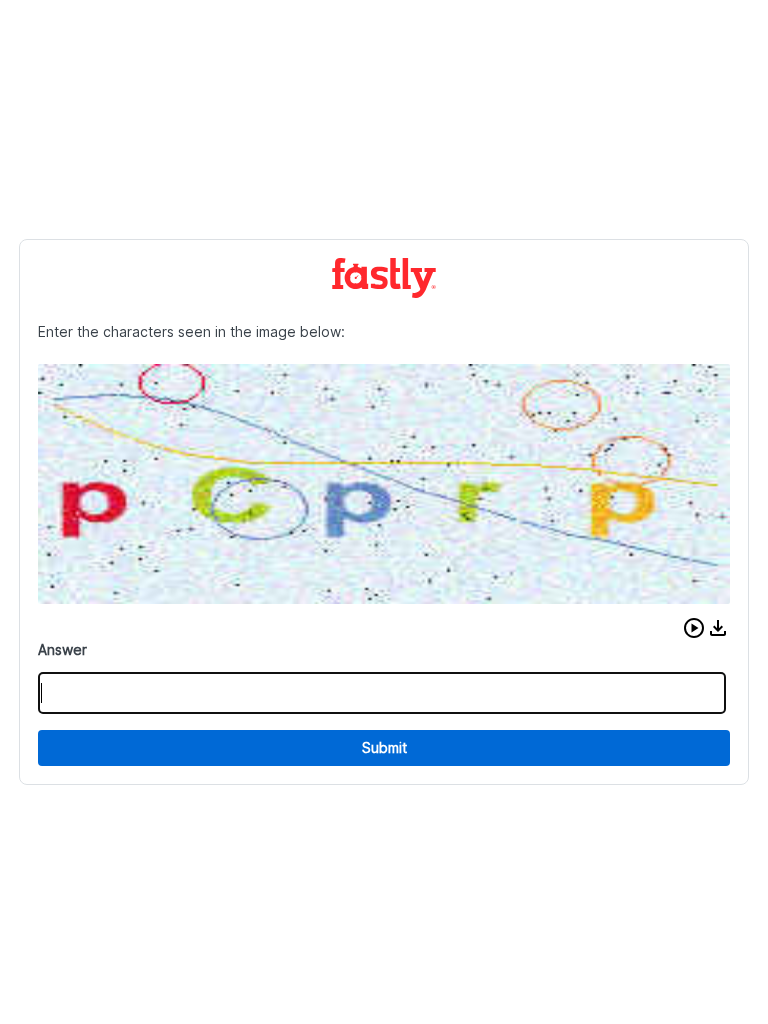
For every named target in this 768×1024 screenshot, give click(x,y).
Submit (384, 747)
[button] (694, 628)
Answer (62, 649)
